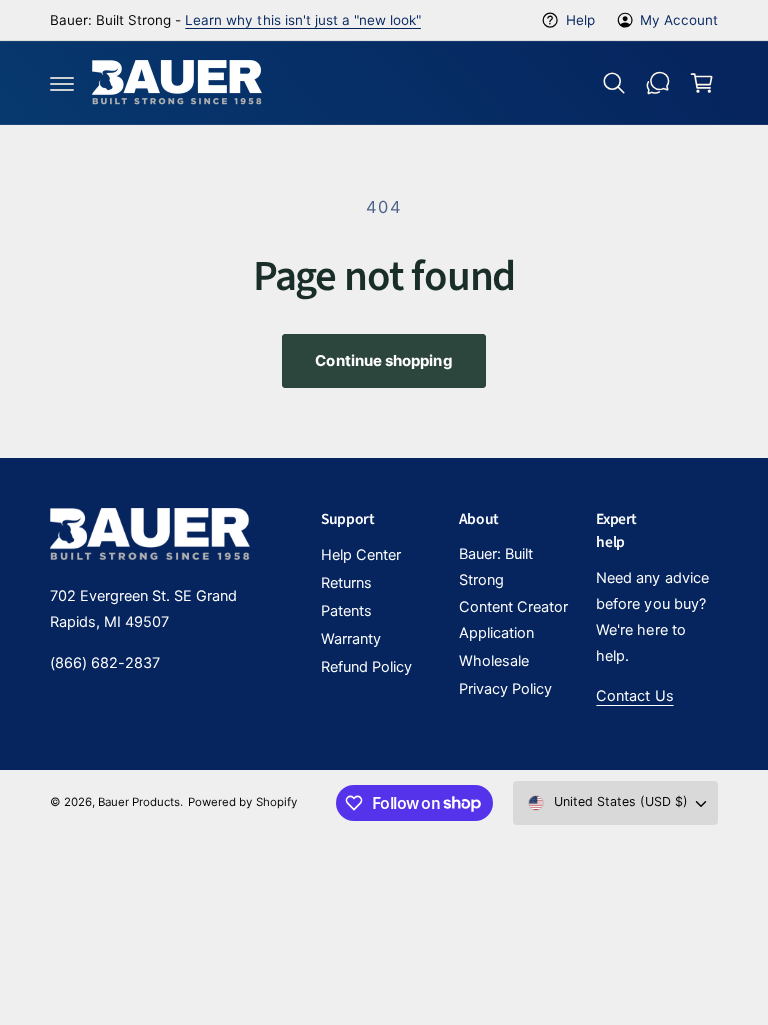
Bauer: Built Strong (496, 567)
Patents (346, 611)
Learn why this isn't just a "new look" (303, 20)
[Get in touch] (658, 83)
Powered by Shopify (242, 802)
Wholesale (494, 661)
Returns (346, 583)
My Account (679, 20)
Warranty (351, 639)
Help (580, 20)
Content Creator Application (513, 620)
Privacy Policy (505, 689)
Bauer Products (139, 802)
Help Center (361, 555)
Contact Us (634, 696)
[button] (62, 83)
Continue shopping (383, 360)
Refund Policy (366, 667)
